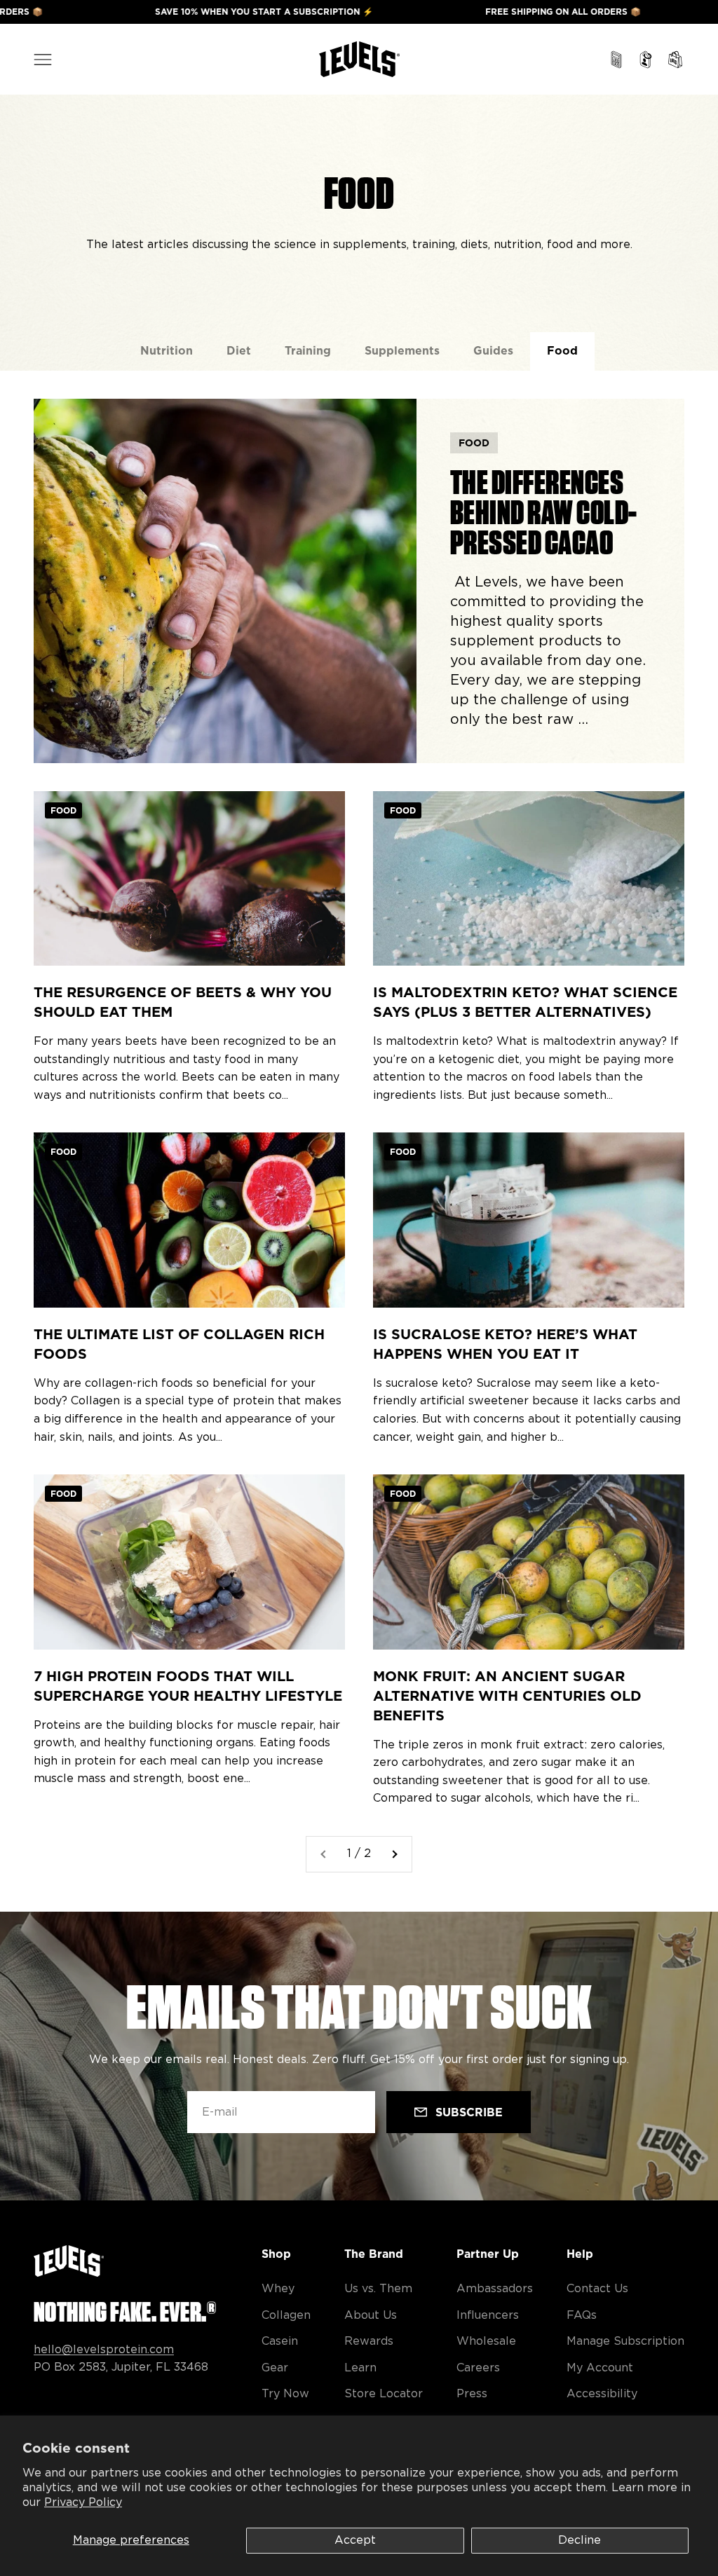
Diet (239, 351)
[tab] (167, 351)
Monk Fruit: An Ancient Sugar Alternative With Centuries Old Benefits (507, 1696)
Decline (580, 2540)
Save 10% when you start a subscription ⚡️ (188, 12)
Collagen (286, 2315)
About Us (371, 2315)
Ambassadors (495, 2289)
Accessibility (602, 2394)
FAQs (582, 2315)
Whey (278, 2289)
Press (472, 2394)
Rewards (369, 2341)
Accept (355, 2540)
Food (562, 351)
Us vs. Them (378, 2289)
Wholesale (486, 2341)
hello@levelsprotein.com (104, 2350)
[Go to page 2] (394, 1854)
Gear (275, 2368)
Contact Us (597, 2289)
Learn (360, 2368)
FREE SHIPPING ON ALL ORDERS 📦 (487, 12)
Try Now (285, 2394)
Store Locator (384, 2394)
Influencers (488, 2315)
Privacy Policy (83, 2502)
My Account (600, 2368)
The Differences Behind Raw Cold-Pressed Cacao (544, 512)
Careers (478, 2368)
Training (308, 351)
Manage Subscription (625, 2341)
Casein (280, 2341)
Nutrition (167, 351)
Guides (493, 351)
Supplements (402, 351)
